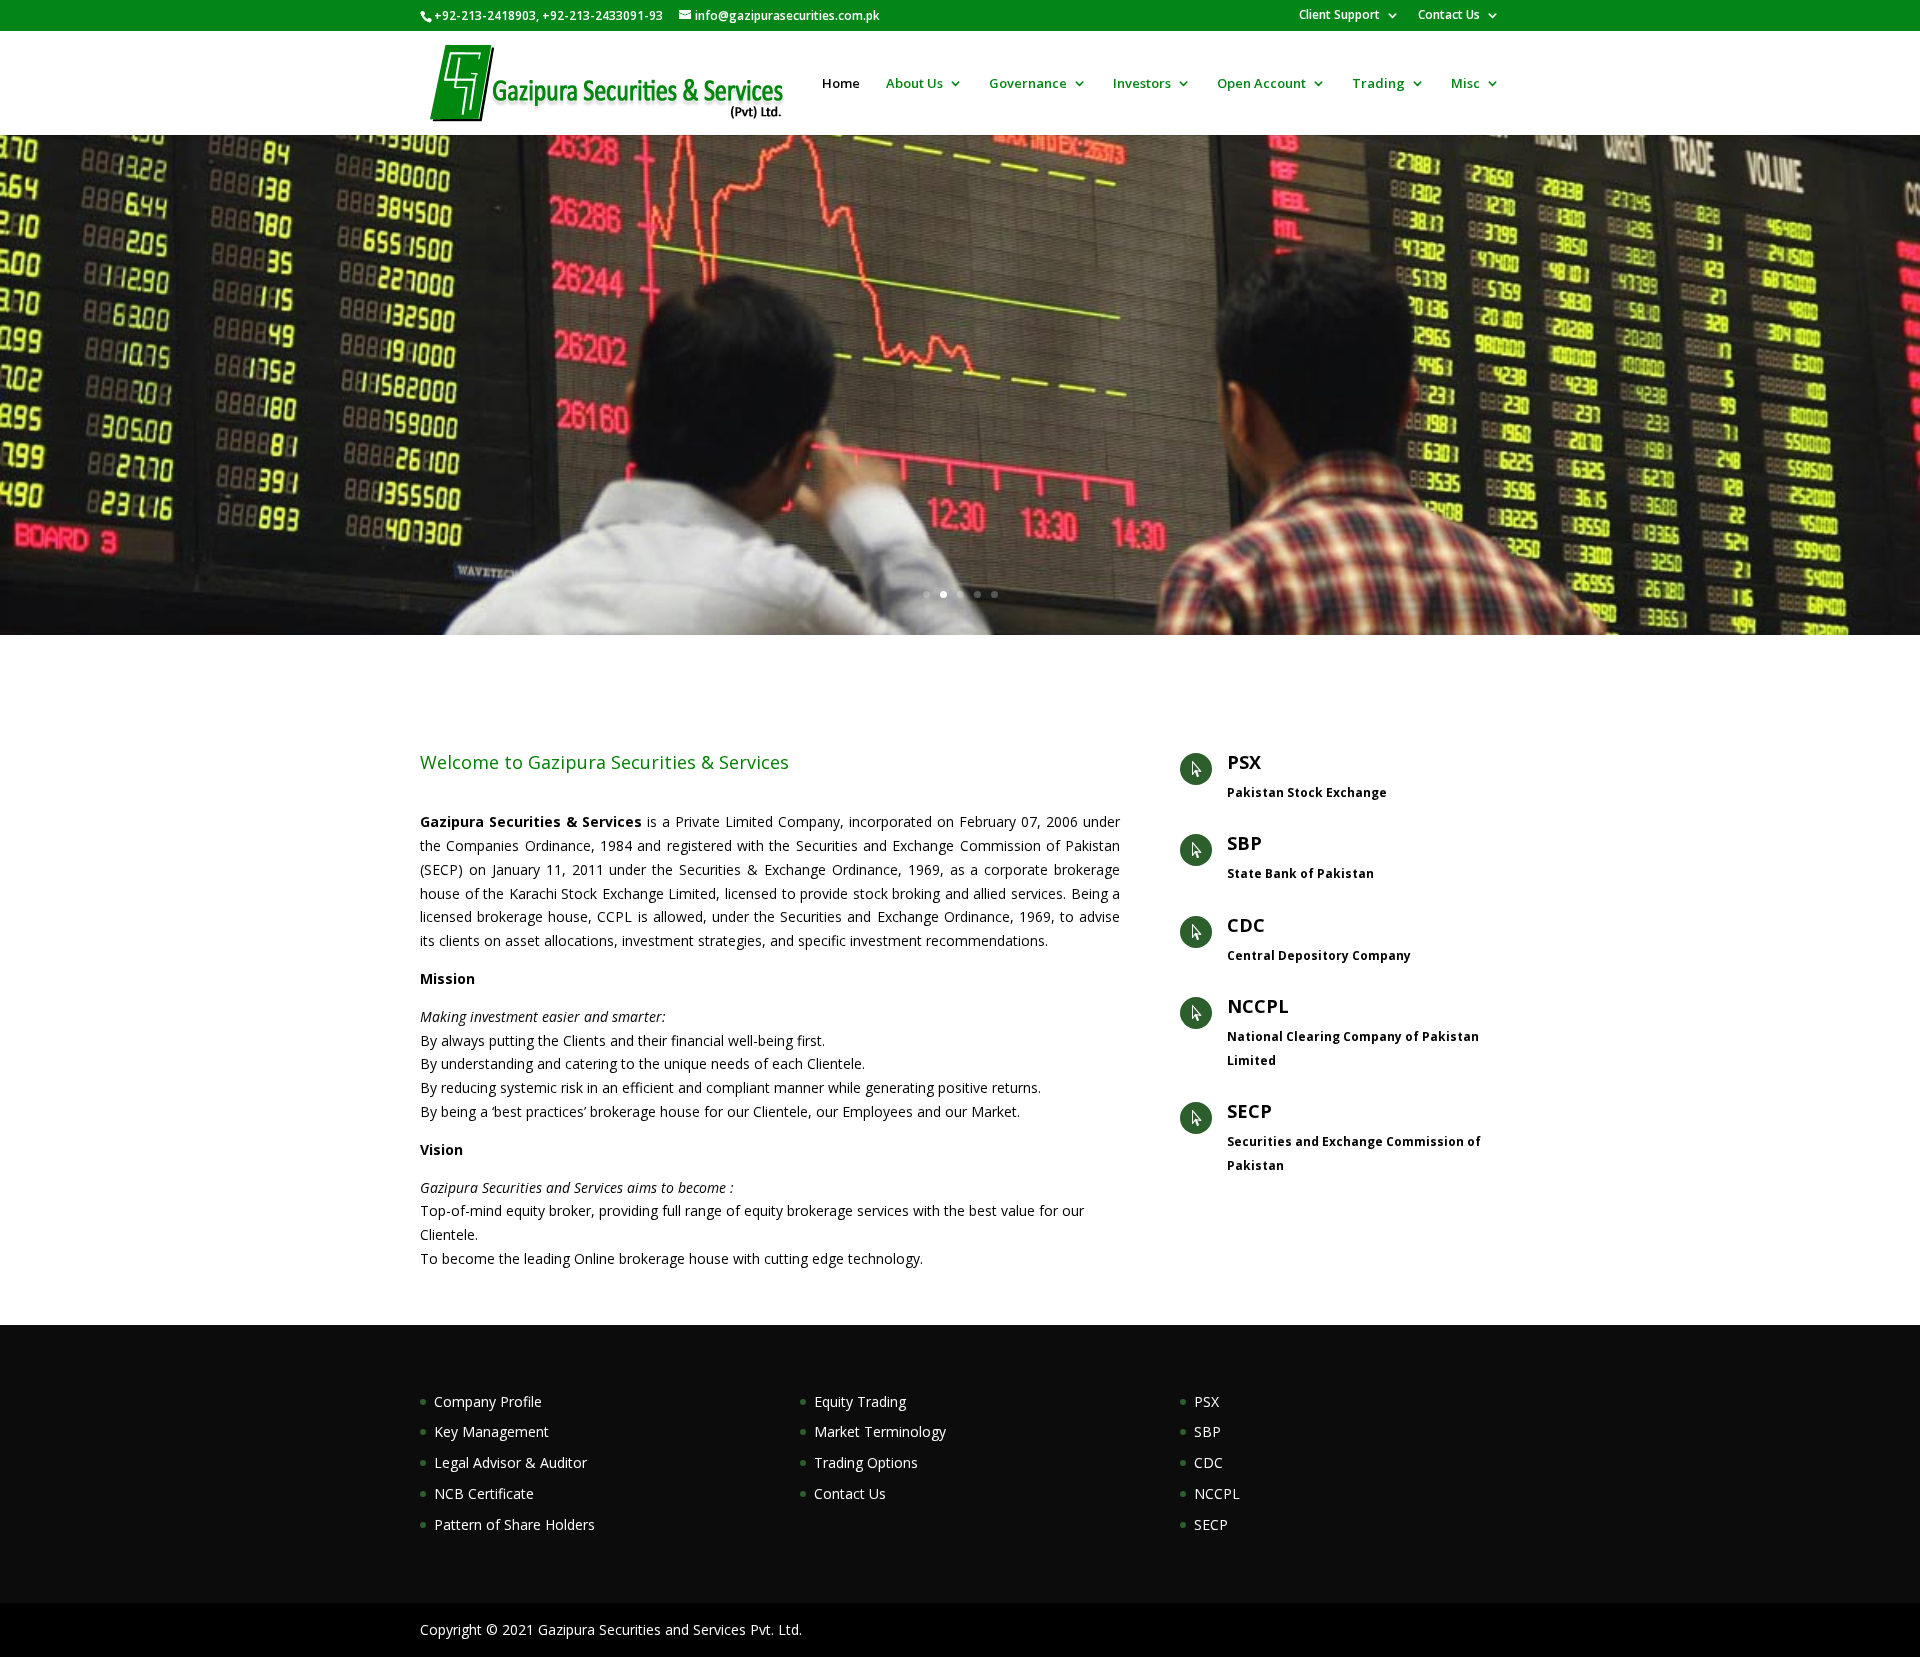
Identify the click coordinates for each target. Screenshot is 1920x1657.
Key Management (491, 1431)
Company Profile (488, 1401)
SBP (1244, 843)
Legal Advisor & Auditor (510, 1462)
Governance (1028, 84)
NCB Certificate (484, 1493)
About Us (914, 84)
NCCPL (1258, 1006)
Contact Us (1449, 16)
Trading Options (866, 1462)
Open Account (1261, 84)
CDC (1246, 925)
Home (841, 84)
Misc (1465, 84)
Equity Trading (860, 1401)
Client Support (1339, 16)
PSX (1244, 762)
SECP (1249, 1111)
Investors (1142, 84)
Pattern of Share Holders (514, 1524)
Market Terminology (880, 1431)
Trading (1378, 84)
